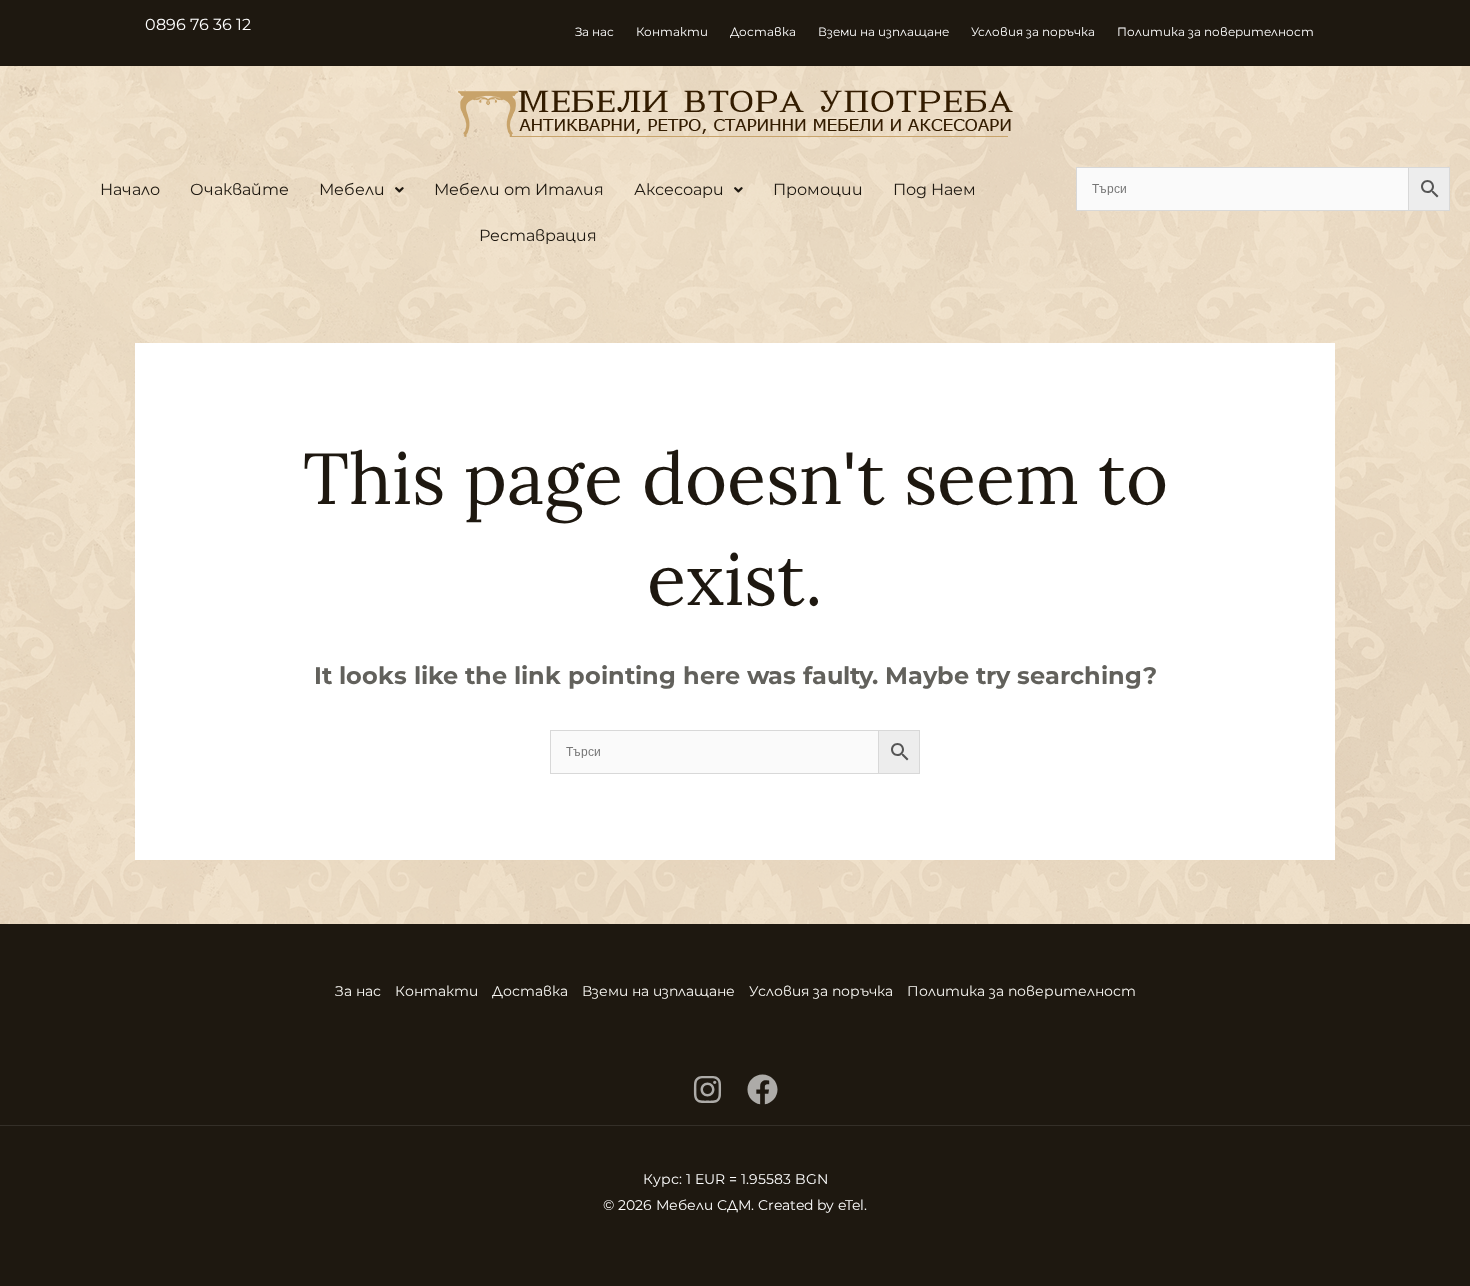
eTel (851, 1205)
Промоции (818, 189)
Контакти (672, 31)
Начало (130, 189)
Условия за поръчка (1033, 31)
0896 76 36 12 (198, 24)
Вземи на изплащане (883, 31)
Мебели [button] (352, 189)
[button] (361, 190)
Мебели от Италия (519, 189)
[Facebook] (762, 1089)
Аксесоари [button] (679, 189)
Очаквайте (239, 189)
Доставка (763, 31)
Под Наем (934, 189)
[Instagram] (707, 1089)
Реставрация (538, 235)
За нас (594, 31)
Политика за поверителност (1215, 31)
